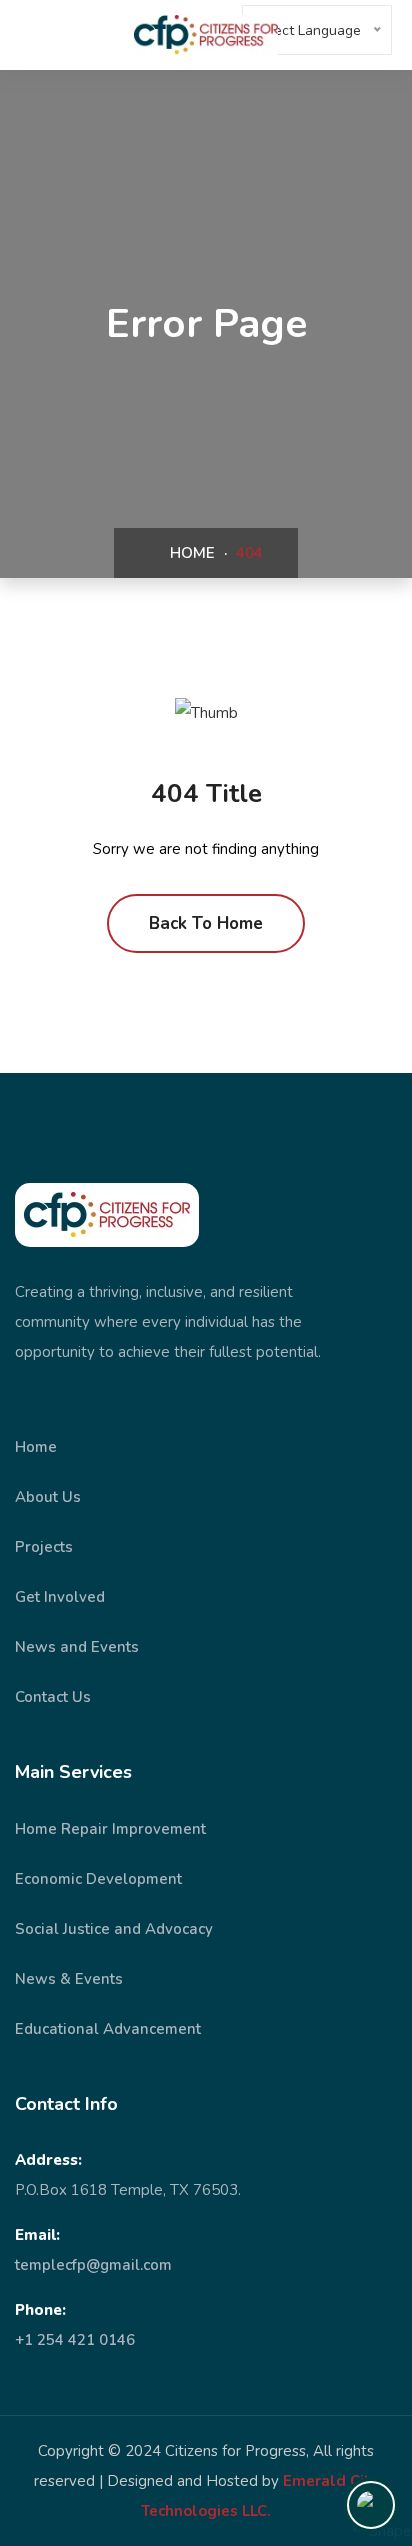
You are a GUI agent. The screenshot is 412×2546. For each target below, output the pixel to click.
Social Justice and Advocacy (114, 1929)
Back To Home (206, 923)
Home (190, 553)
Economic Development (98, 1879)
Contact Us (53, 1697)
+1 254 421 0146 (75, 2340)
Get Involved (60, 1597)
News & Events (69, 1979)
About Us (48, 1497)
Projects (44, 1547)
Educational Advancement (108, 2029)
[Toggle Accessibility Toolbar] (371, 2505)
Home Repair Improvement (110, 1829)
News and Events (77, 1647)
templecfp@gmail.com (93, 2265)
